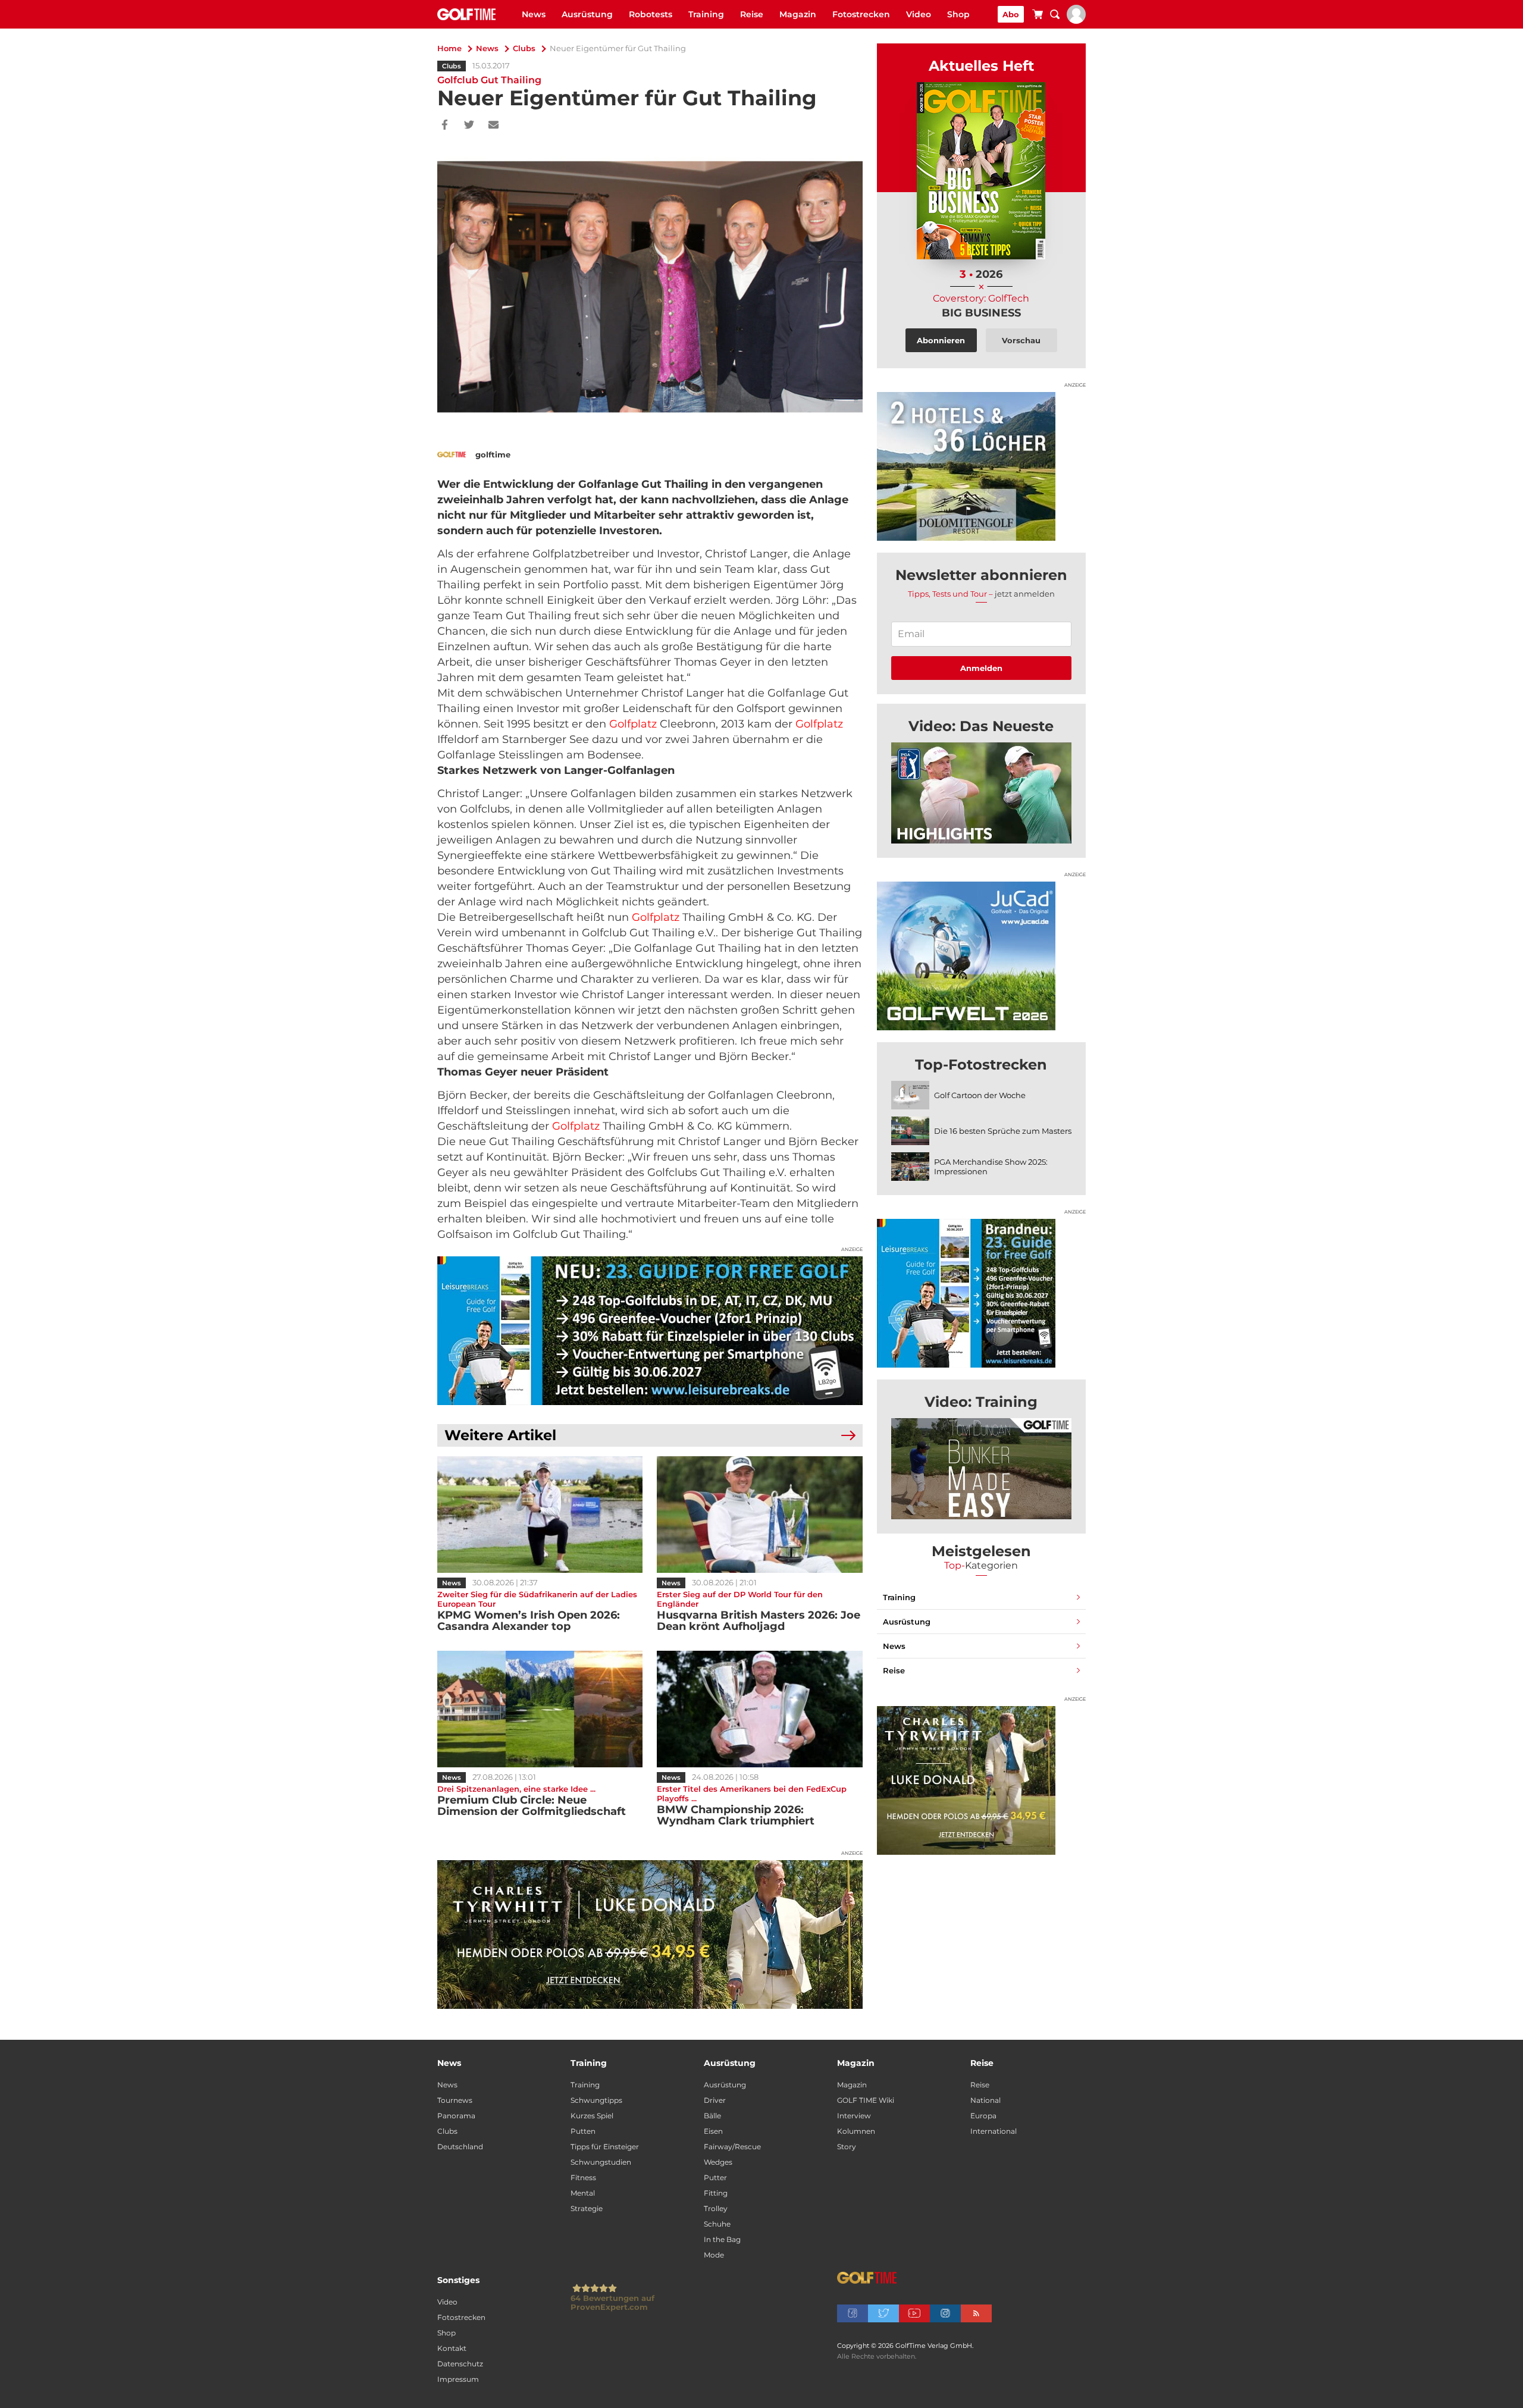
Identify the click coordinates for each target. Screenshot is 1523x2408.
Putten (583, 2131)
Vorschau (1021, 340)
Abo (1011, 14)
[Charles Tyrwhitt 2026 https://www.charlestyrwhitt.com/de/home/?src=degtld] (650, 1934)
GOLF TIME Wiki (866, 2100)
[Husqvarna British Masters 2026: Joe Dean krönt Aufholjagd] (759, 1515)
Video (919, 14)
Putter (715, 2177)
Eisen (713, 2131)
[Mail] (493, 126)
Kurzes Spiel (592, 2116)
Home (449, 48)
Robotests (651, 14)
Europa (983, 2116)
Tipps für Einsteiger (605, 2147)
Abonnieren (941, 340)
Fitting (716, 2193)
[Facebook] (445, 126)
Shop (958, 14)
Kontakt (452, 2348)
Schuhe (717, 2224)
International (994, 2131)
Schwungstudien (601, 2162)
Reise (752, 14)
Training (706, 14)
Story (847, 2147)
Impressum (458, 2379)
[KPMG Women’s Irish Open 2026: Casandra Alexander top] (540, 1515)
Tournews (455, 2100)
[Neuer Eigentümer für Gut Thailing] (981, 793)
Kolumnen (856, 2131)
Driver (715, 2100)
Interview (854, 2116)
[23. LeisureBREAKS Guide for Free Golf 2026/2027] (650, 1331)
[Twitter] (469, 126)
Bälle (712, 2116)
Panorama (456, 2116)
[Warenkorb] (1038, 16)
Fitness (583, 2177)
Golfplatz (633, 724)
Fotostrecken (861, 14)
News (534, 14)
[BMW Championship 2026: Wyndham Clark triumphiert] (759, 1709)
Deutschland (460, 2147)
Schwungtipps (596, 2100)
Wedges (718, 2162)
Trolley (716, 2208)
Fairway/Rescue (732, 2147)
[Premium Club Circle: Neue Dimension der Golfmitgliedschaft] (540, 1709)
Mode (714, 2255)
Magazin (798, 14)
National (985, 2100)
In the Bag (722, 2239)
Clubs (524, 48)
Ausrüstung (587, 14)
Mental (583, 2193)
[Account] (1076, 21)
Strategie (587, 2208)
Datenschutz (460, 2364)
